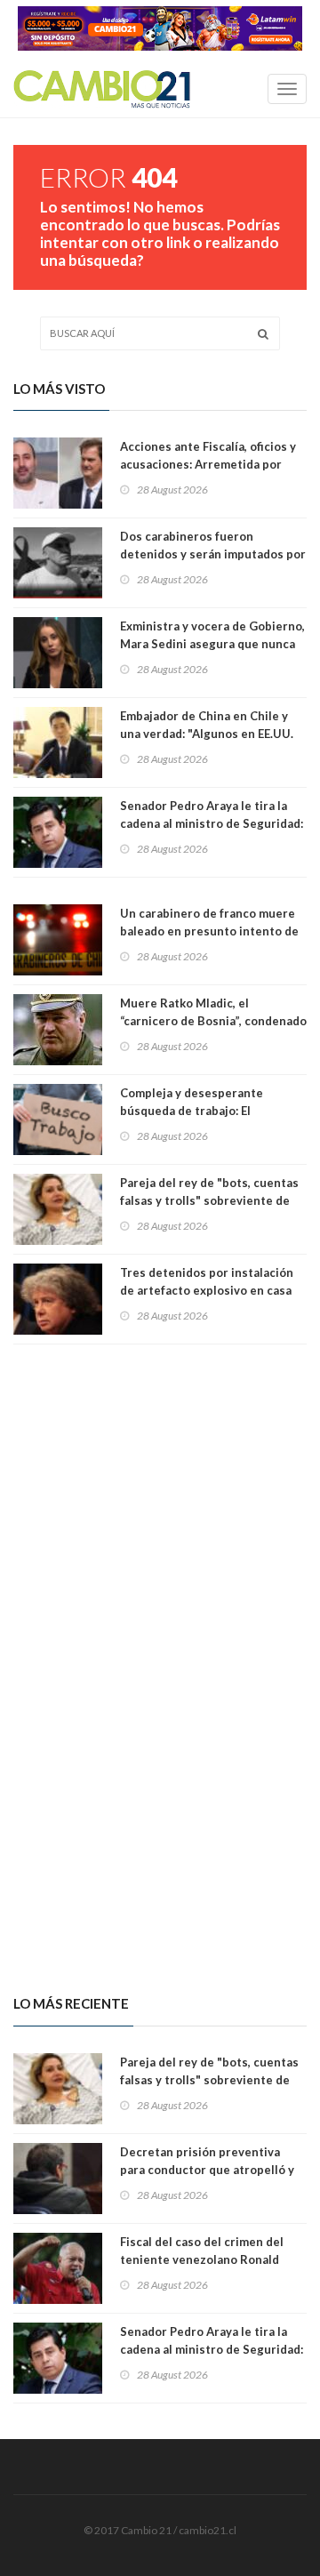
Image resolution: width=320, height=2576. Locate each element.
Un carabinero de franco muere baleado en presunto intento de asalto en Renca (209, 931)
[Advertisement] (160, 1502)
